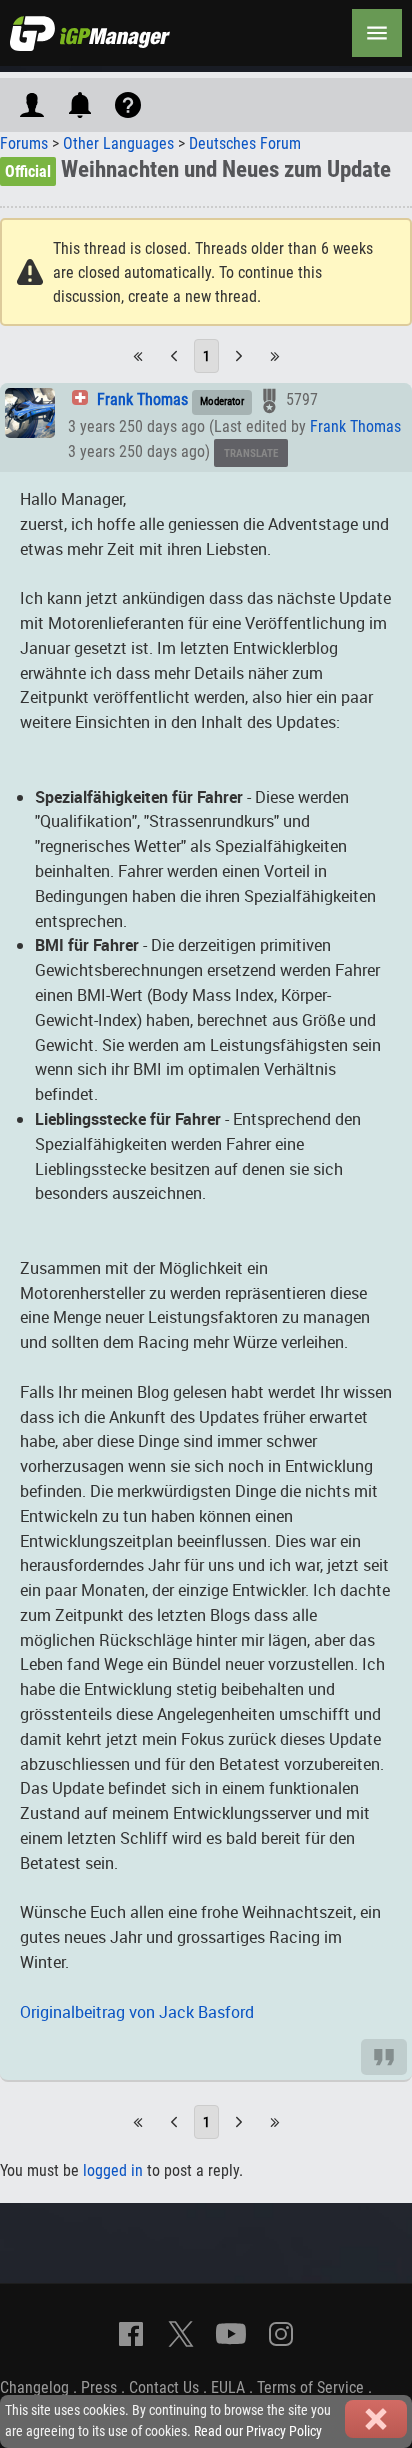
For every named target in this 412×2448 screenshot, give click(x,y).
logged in (113, 2170)
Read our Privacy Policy (258, 2431)
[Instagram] (281, 2334)
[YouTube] (231, 2334)
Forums (24, 143)
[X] (181, 2334)
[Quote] (384, 2056)
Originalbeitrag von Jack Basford (137, 2012)
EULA (228, 2387)
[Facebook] (131, 2334)
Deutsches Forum (245, 143)
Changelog (34, 2387)
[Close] (376, 2419)
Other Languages (118, 143)
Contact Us (164, 2387)
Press (99, 2387)
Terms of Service (310, 2387)
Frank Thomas (142, 399)
